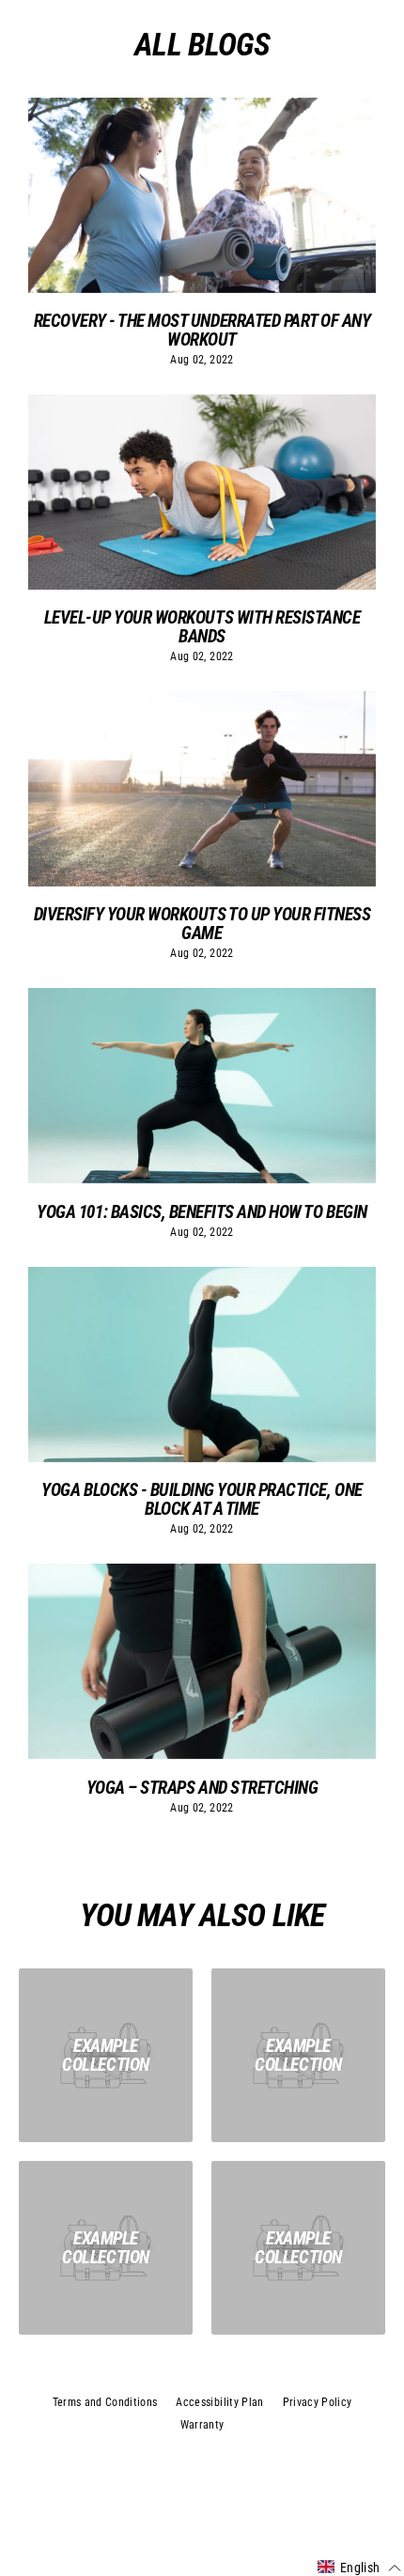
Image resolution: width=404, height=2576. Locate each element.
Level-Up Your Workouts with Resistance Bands (202, 626)
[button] (359, 2568)
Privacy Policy (318, 2402)
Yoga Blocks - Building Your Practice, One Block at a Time (202, 1499)
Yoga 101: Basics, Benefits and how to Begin (202, 1212)
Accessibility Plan (219, 2402)
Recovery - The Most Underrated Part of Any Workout (202, 330)
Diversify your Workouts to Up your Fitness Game (202, 923)
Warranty (202, 2425)
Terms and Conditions (105, 2402)
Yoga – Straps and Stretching (202, 1788)
